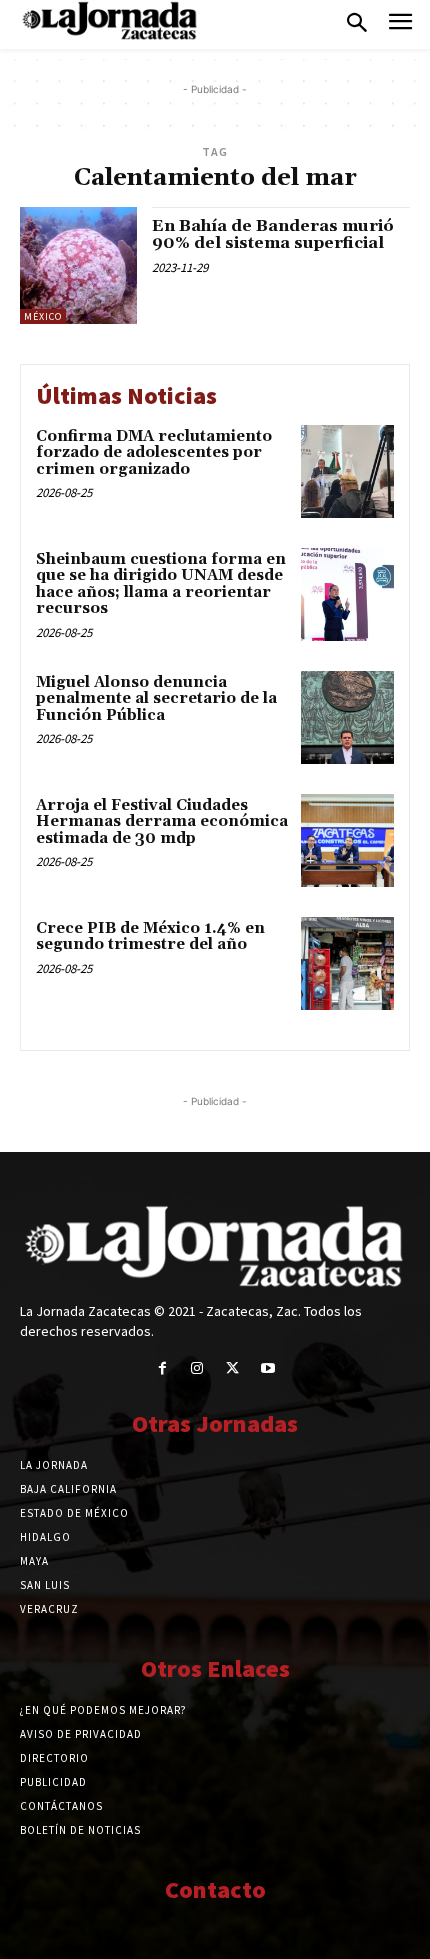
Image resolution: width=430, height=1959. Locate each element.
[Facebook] (162, 1368)
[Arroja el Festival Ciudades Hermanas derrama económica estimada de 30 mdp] (347, 840)
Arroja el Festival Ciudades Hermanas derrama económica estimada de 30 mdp (162, 822)
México (43, 316)
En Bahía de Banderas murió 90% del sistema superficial (273, 235)
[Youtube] (267, 1368)
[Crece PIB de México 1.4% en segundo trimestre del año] (347, 963)
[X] (232, 1368)
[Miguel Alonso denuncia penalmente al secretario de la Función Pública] (347, 717)
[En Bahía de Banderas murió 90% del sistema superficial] (78, 265)
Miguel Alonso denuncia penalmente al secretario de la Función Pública (156, 699)
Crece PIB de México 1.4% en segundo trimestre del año (150, 937)
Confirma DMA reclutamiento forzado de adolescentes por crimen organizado (154, 453)
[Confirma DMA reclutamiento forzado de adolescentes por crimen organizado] (347, 471)
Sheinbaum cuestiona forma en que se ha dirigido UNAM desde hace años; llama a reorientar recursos (161, 584)
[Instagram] (197, 1368)
